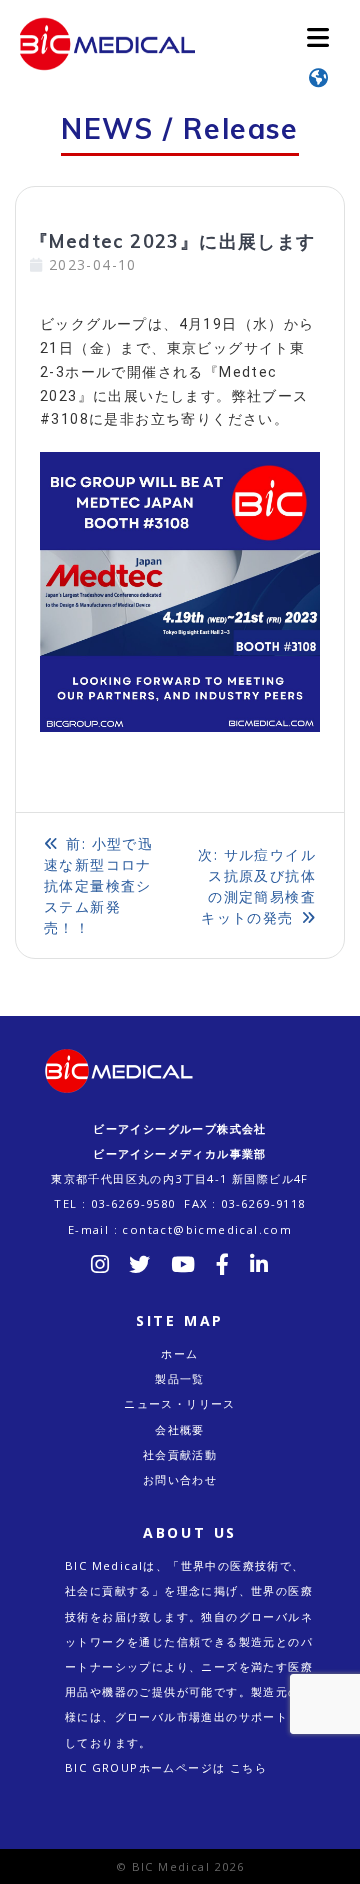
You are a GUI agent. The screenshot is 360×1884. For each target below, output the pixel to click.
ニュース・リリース (180, 1403)
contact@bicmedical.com (207, 1229)
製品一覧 (180, 1378)
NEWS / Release (180, 128)
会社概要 (180, 1429)
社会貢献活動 (180, 1454)
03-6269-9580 (133, 1203)
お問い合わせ (180, 1479)
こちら (248, 1767)
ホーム (179, 1353)
